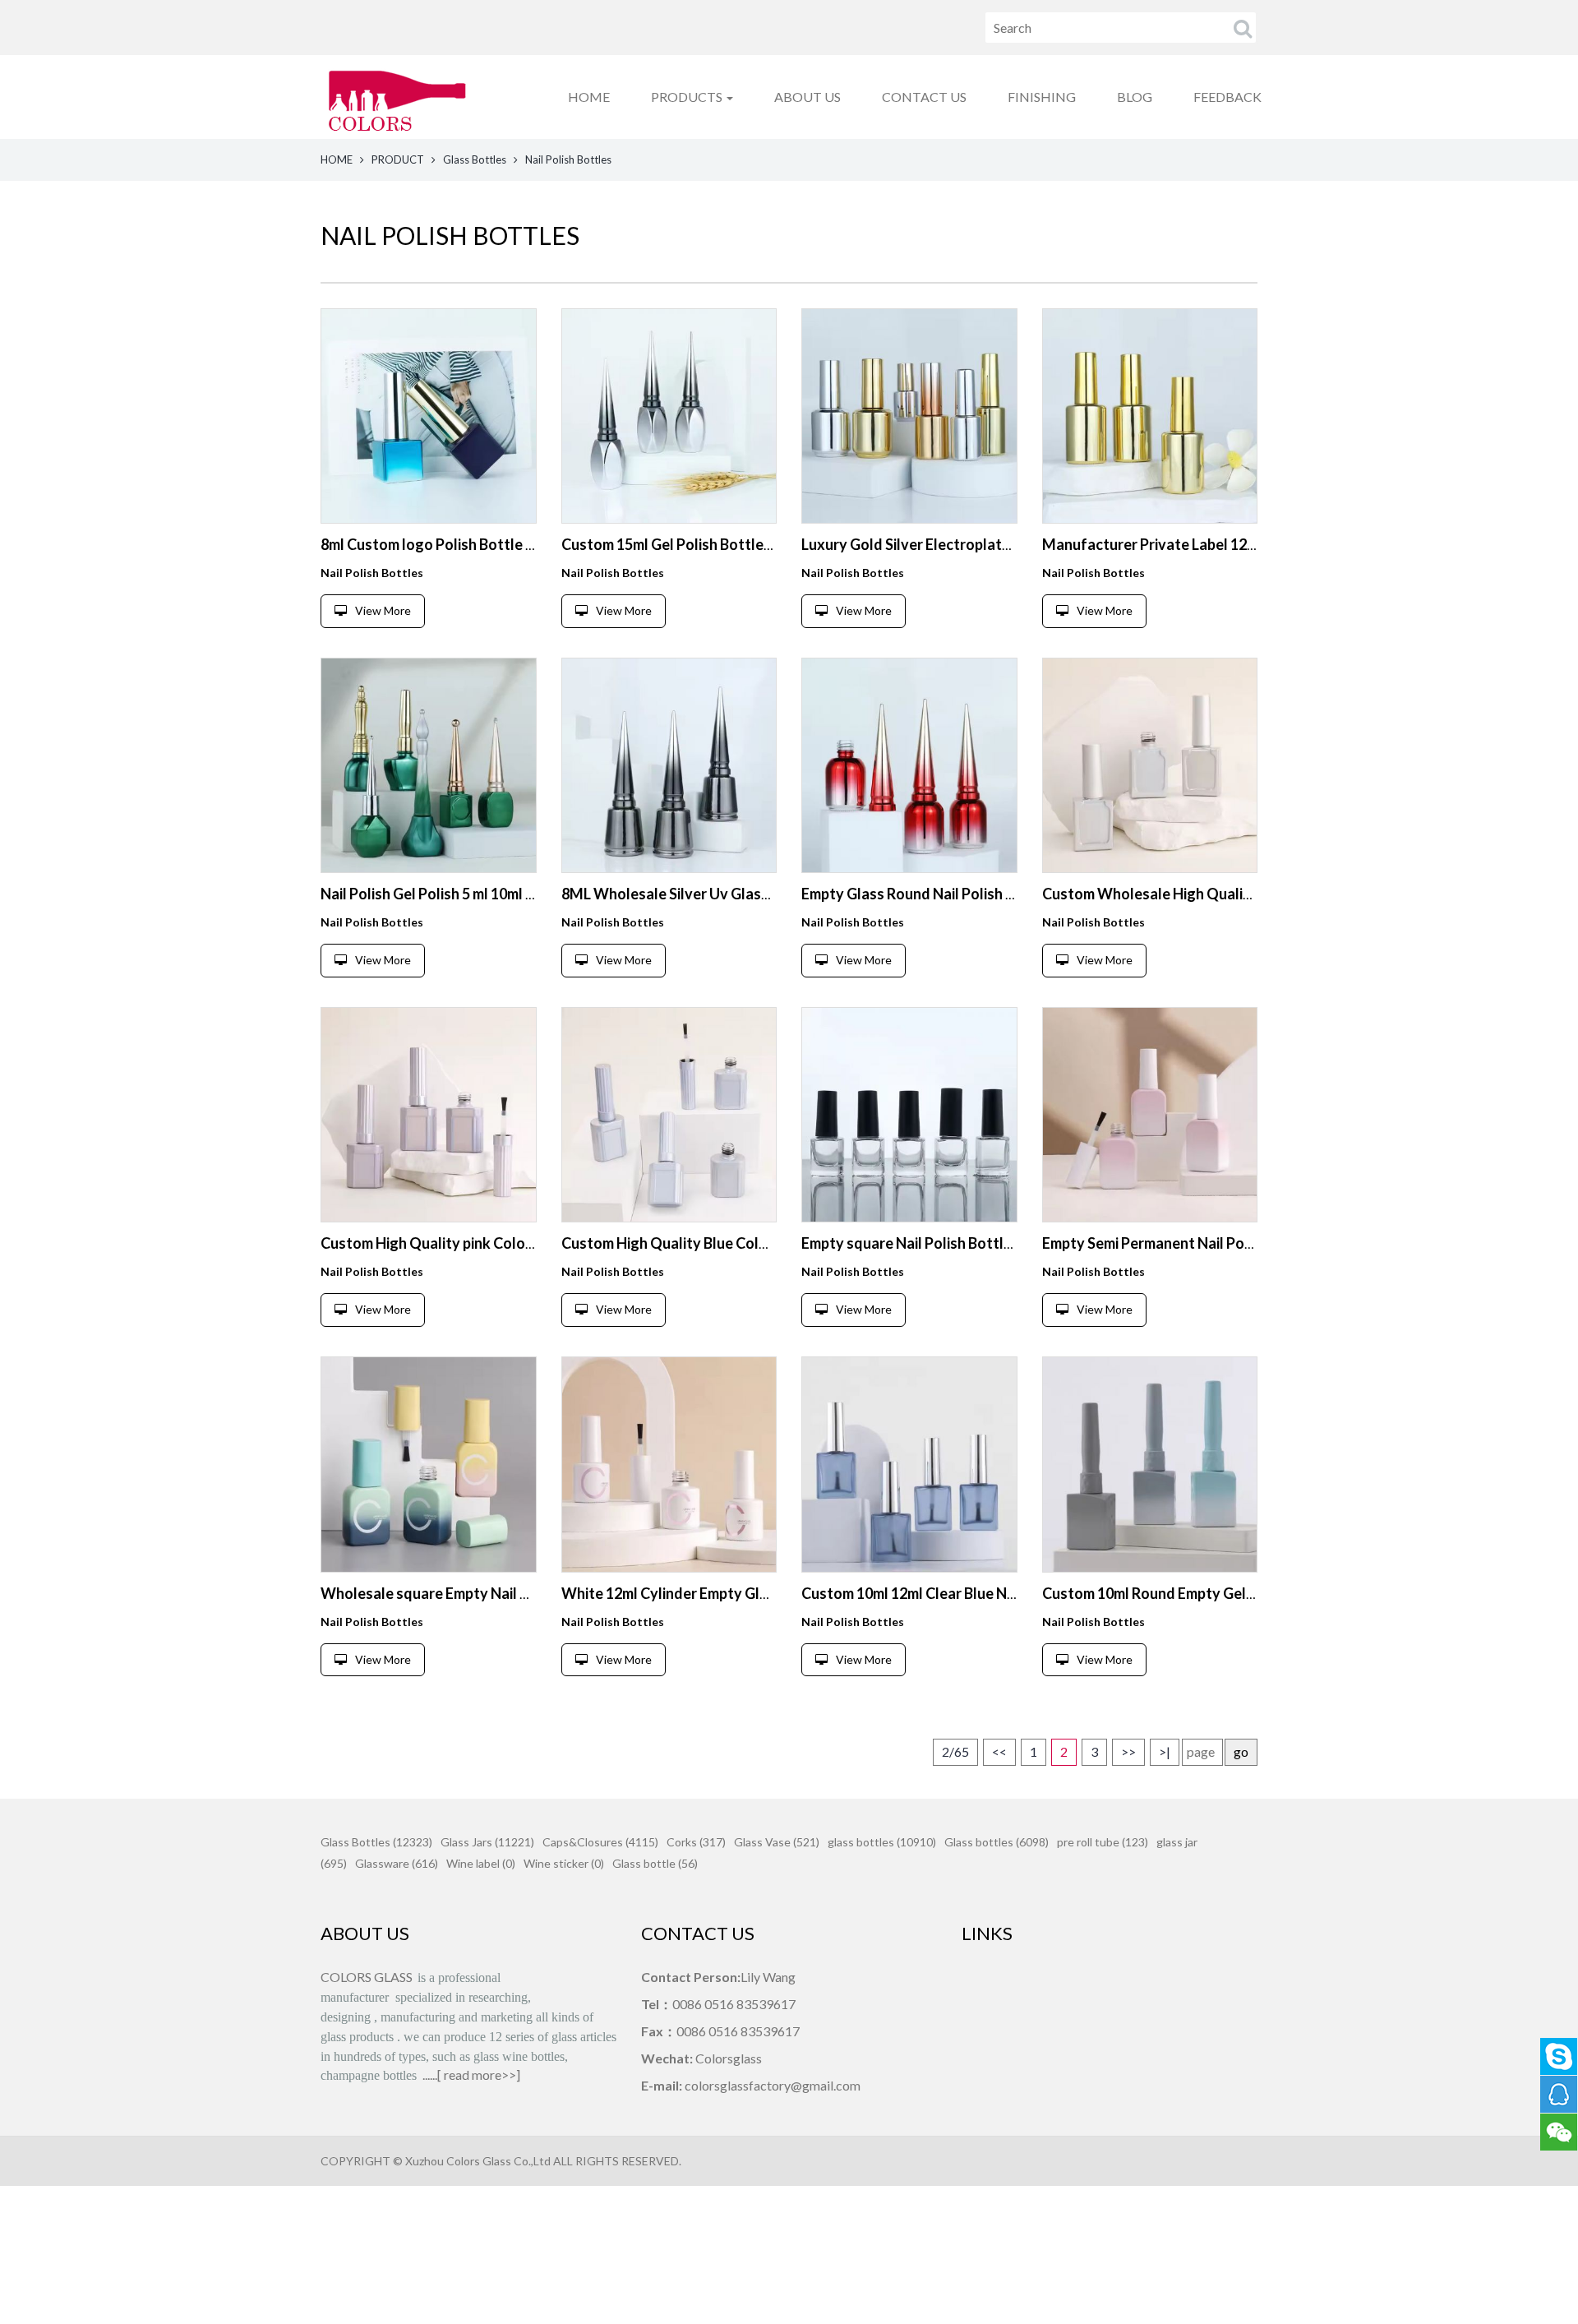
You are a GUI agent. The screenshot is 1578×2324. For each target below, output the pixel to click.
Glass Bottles (475, 159)
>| (1165, 1751)
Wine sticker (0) (564, 1863)
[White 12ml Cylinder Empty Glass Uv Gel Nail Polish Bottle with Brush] (669, 1465)
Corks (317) (696, 1842)
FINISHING (1042, 97)
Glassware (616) (397, 1863)
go (1241, 1751)
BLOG (1135, 97)
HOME (589, 97)
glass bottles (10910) (882, 1842)
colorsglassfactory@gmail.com (773, 2085)
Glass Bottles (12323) (376, 1842)
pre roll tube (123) (1103, 1842)
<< (999, 1751)
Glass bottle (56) (655, 1863)
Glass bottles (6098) (997, 1842)
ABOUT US (807, 97)
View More (383, 610)
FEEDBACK (1227, 97)
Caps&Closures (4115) (600, 1842)
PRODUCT (398, 159)
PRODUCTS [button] (688, 97)
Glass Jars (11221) (487, 1842)
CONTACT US (924, 97)
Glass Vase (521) (777, 1842)
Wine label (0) (481, 1863)
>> (1128, 1751)
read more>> (480, 2075)
